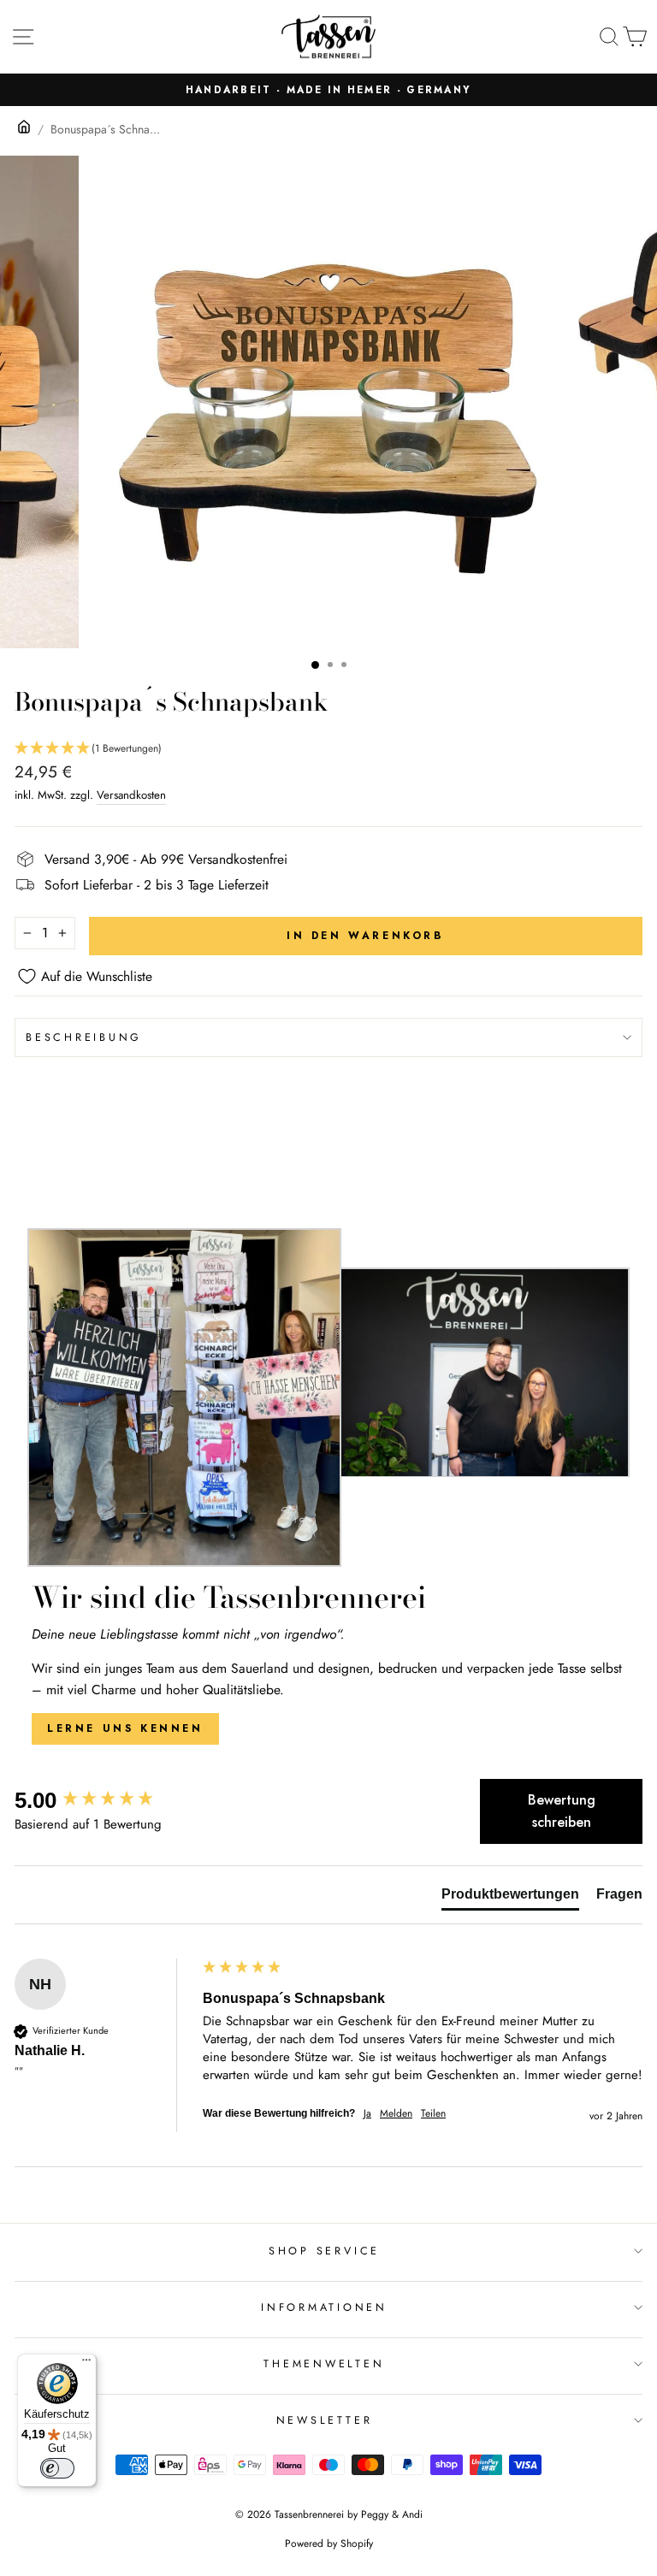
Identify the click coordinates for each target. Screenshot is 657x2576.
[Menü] (86, 2364)
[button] (328, 749)
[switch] (57, 2468)
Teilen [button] (433, 2114)
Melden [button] (396, 2114)
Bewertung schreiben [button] (562, 1811)
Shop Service (324, 2251)
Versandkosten (131, 795)
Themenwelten (324, 2364)
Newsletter (325, 2420)
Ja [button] (367, 2114)
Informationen (324, 2307)
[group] (104, 1800)
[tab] (510, 1898)
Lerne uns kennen (125, 1728)
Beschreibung (84, 1037)
